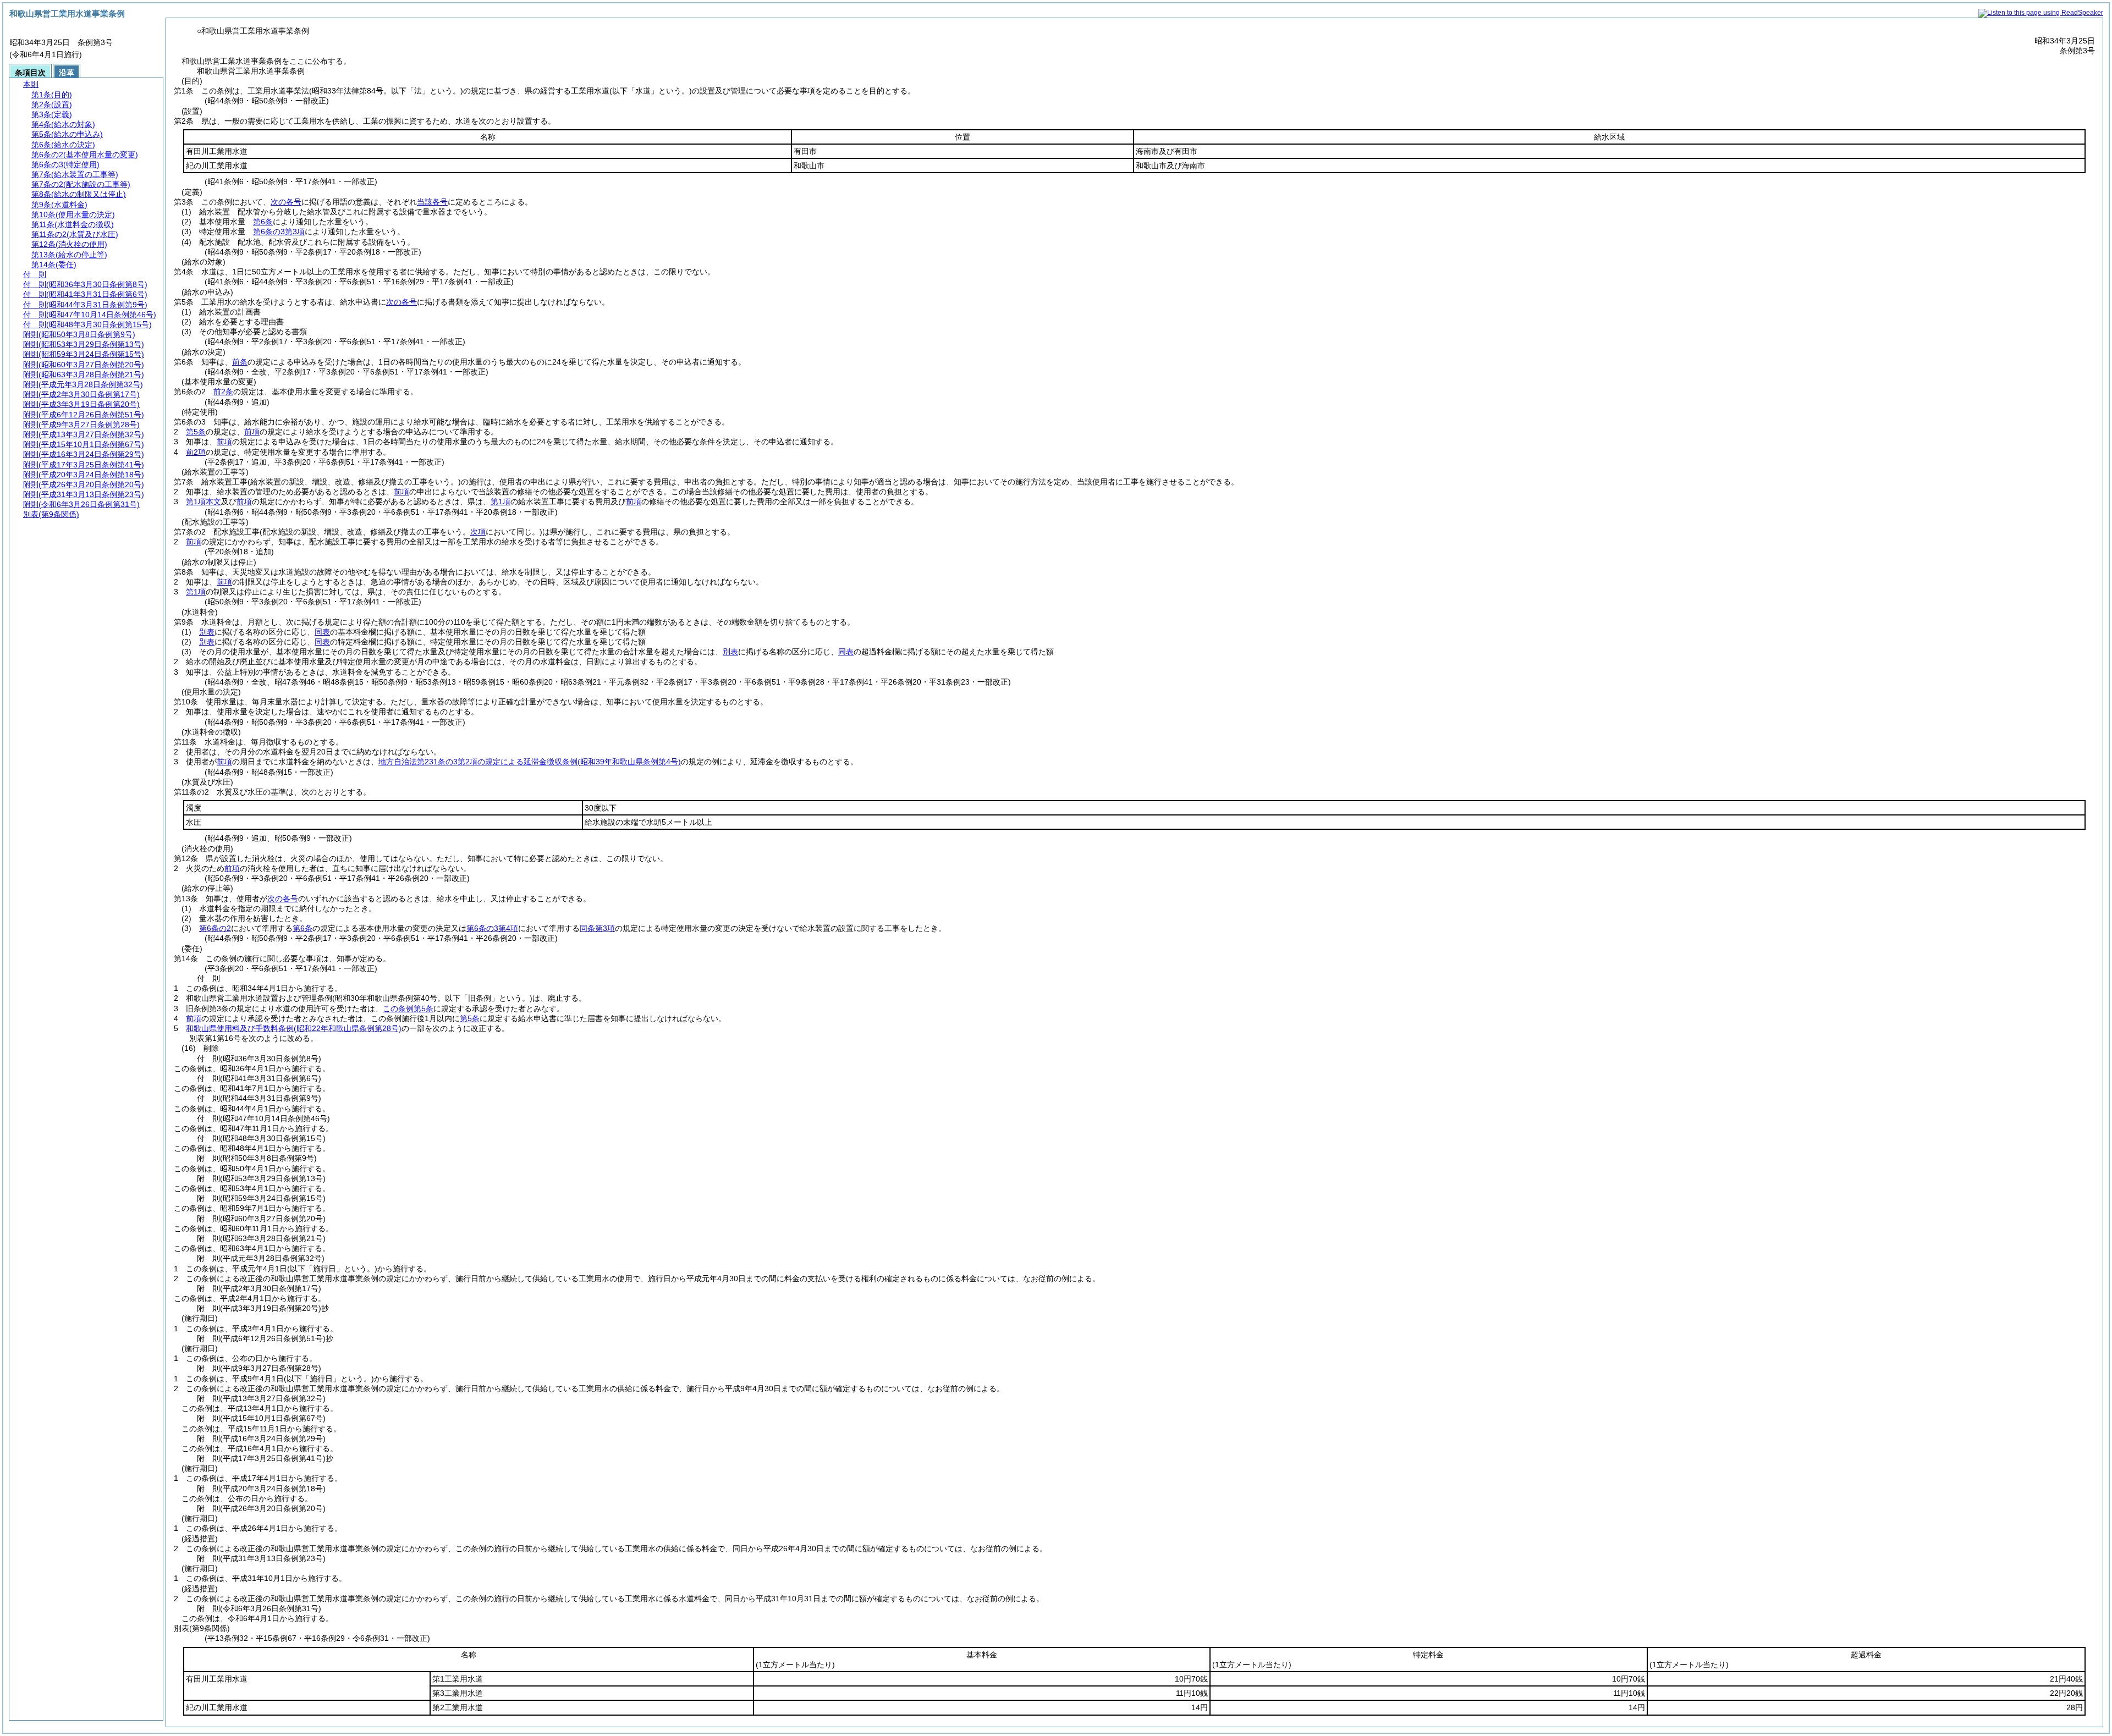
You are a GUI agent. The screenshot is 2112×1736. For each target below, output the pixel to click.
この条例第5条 (408, 1008)
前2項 (196, 452)
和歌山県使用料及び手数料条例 (294, 1028)
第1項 (501, 501)
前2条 (223, 392)
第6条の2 (215, 928)
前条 (240, 362)
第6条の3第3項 (279, 232)
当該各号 (432, 202)
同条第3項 (597, 928)
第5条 (196, 432)
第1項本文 (204, 501)
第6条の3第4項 (492, 928)
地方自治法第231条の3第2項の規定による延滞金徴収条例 (530, 762)
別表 (207, 632)
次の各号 (286, 202)
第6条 (263, 222)
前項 (252, 432)
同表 (322, 632)
